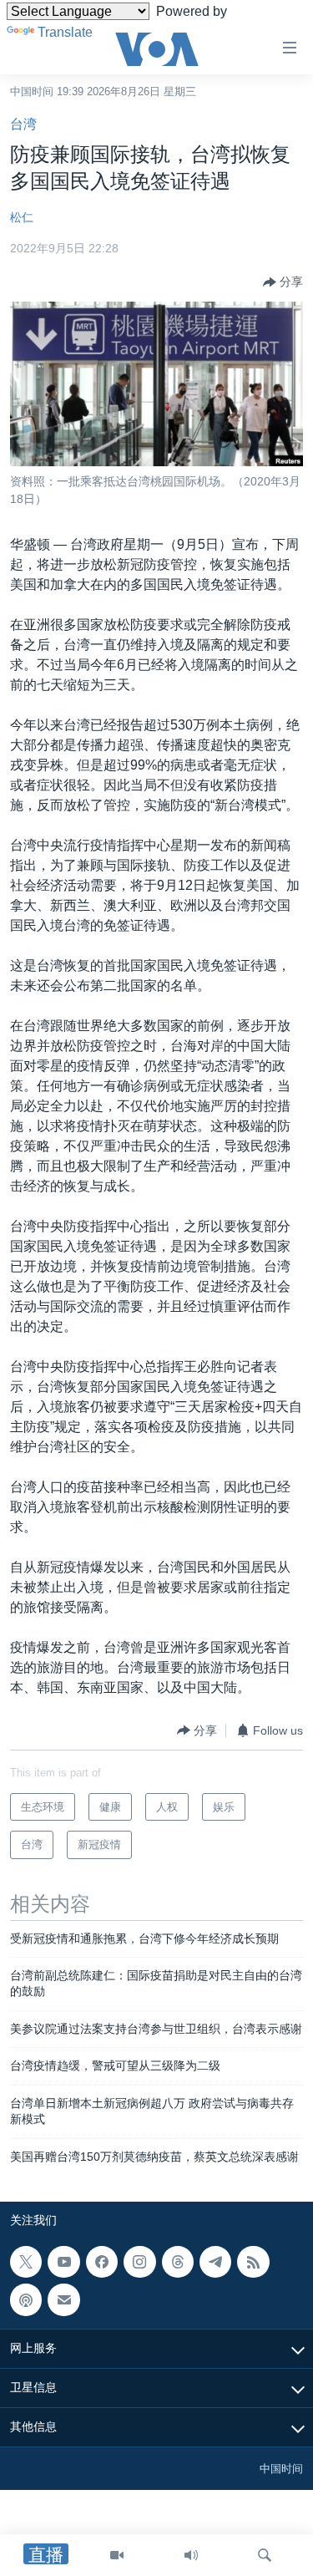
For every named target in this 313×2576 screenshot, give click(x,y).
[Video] (117, 2555)
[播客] (26, 2299)
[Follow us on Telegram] (215, 2262)
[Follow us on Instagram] (139, 2262)
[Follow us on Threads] (178, 2262)
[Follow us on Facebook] (102, 2262)
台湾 (23, 124)
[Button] (283, 282)
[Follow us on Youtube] (63, 2262)
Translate (65, 32)
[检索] (265, 2555)
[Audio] (191, 2555)
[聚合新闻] (253, 2262)
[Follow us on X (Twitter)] (26, 2262)
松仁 (22, 217)
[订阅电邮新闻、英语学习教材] (63, 2299)
